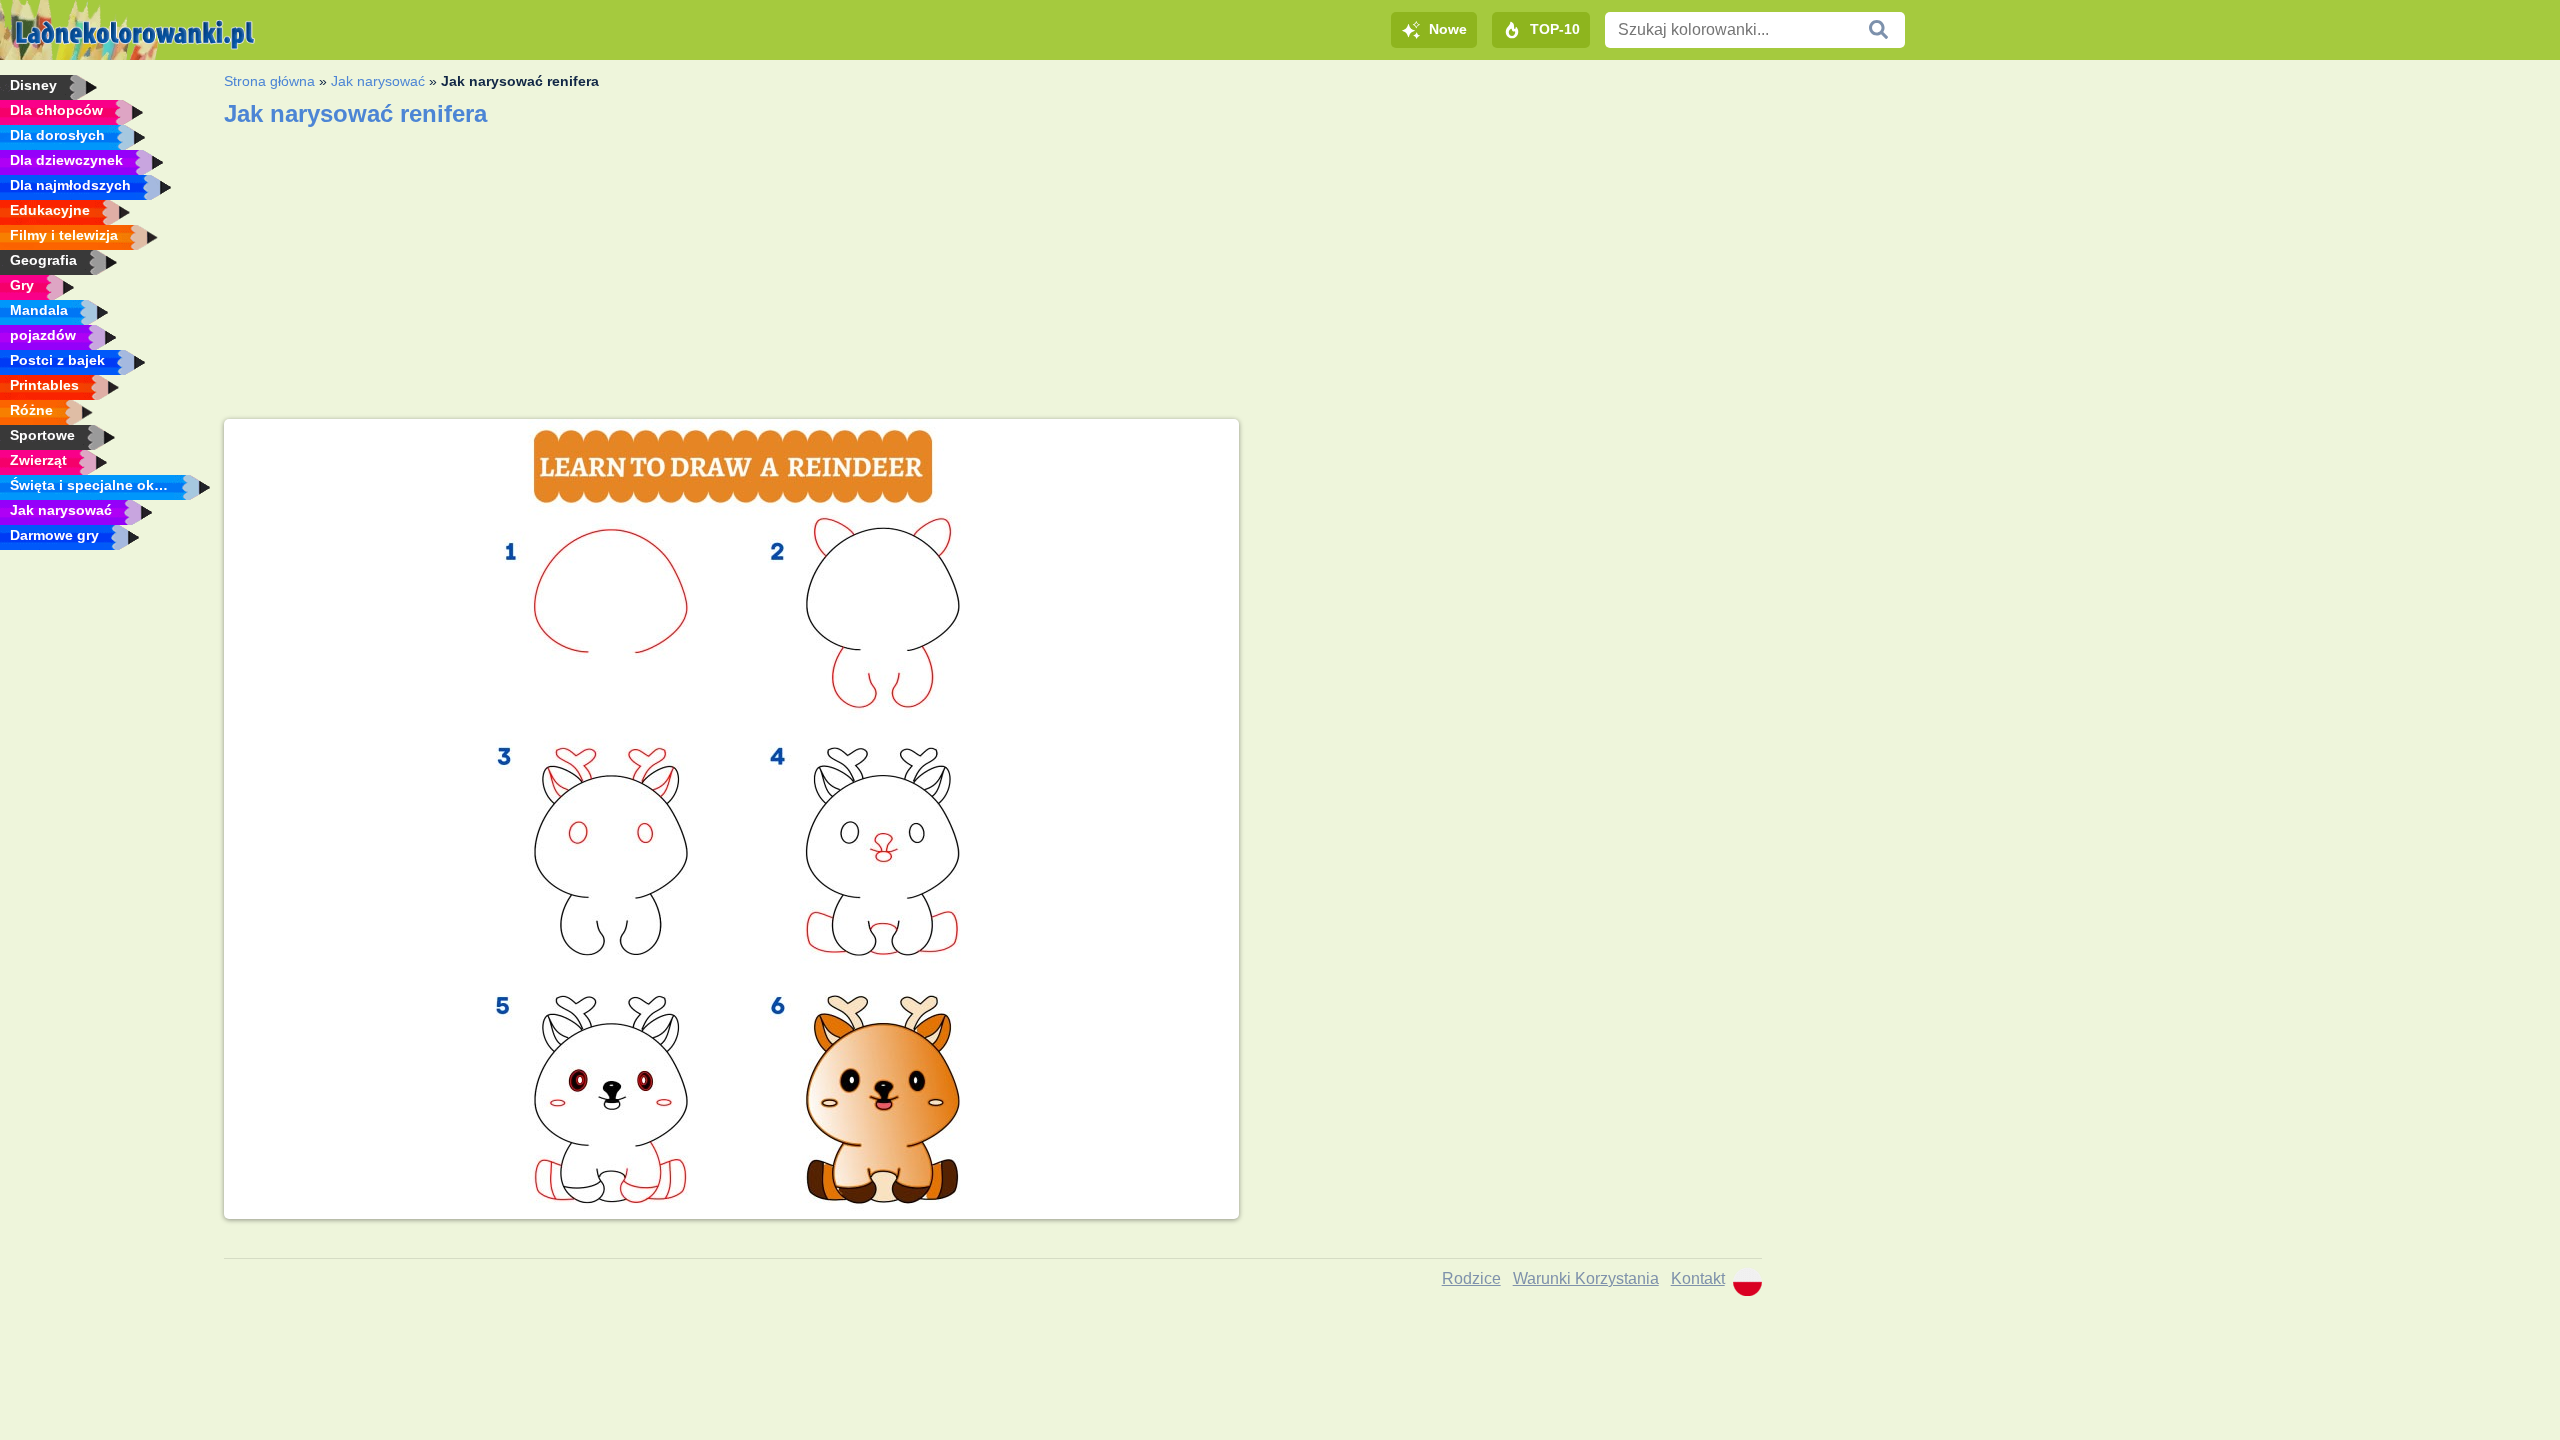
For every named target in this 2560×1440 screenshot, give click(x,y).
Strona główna (269, 81)
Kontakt (1698, 1278)
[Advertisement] (1507, 559)
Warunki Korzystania (1586, 1278)
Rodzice (1471, 1278)
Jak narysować (378, 81)
